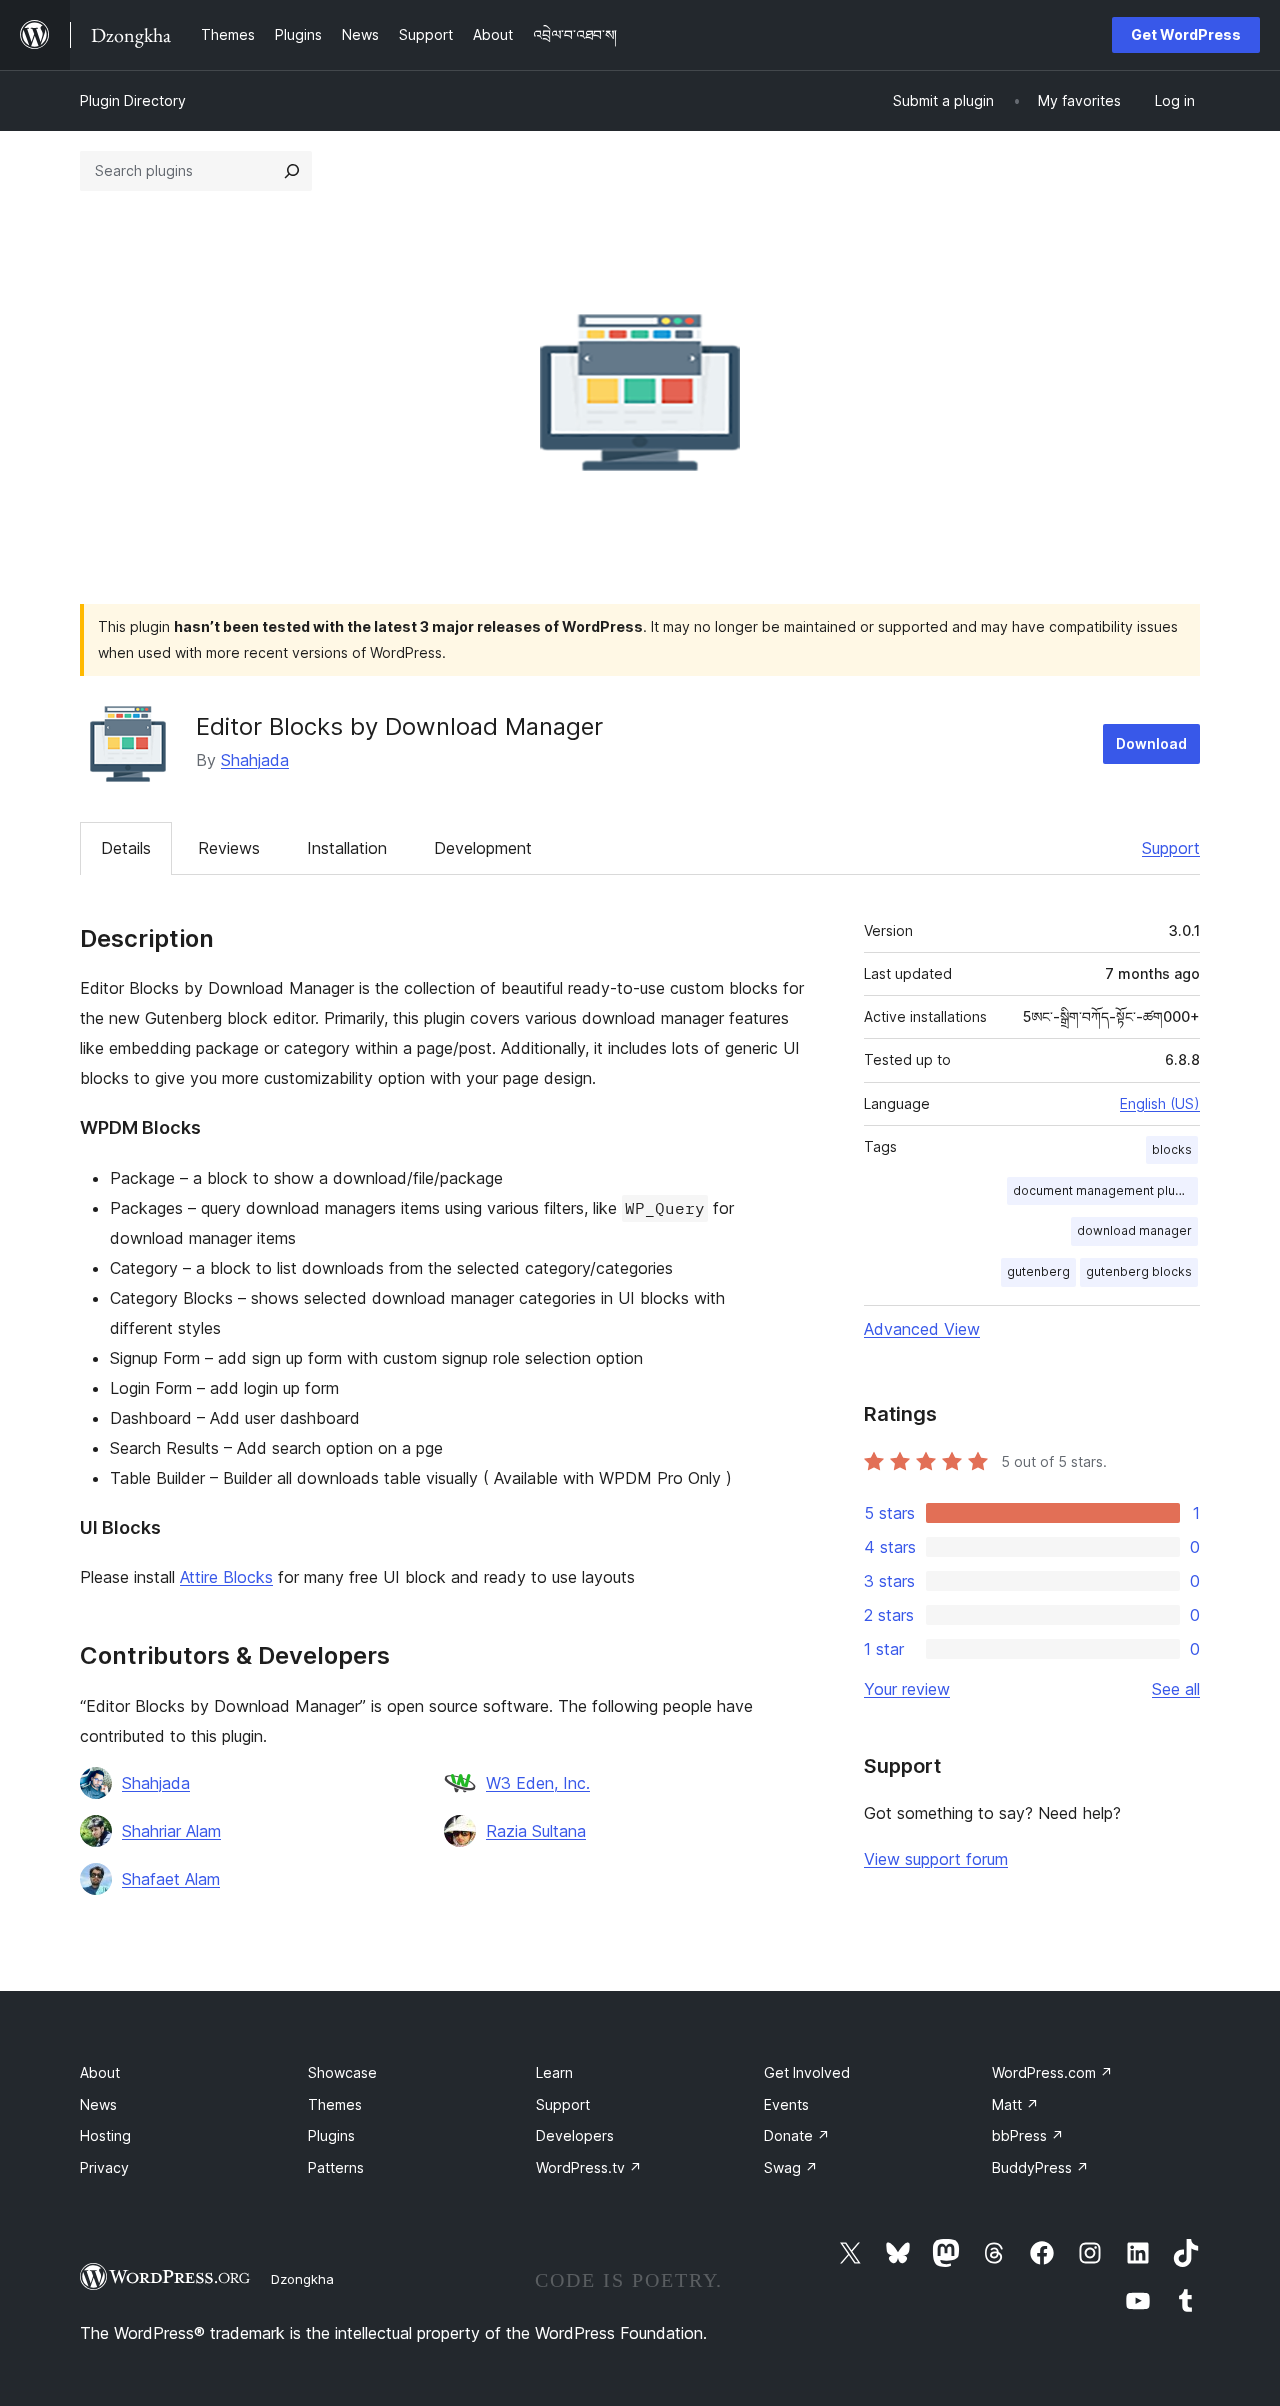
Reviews (229, 848)
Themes (335, 2104)
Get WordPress (1186, 34)
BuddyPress (1040, 2167)
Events (786, 2104)
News (98, 2104)
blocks (1172, 1149)
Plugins (331, 2135)
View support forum (936, 1859)
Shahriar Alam (171, 1831)
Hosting (105, 2135)
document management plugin (1103, 1190)
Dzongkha (302, 2279)
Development (483, 848)
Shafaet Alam (171, 1879)
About (100, 2072)
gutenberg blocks (1139, 1271)
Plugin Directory (133, 100)
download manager (1134, 1230)
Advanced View (922, 1329)
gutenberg (1038, 1271)
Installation (347, 848)
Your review (907, 1689)
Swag (791, 2167)
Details (126, 848)
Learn (554, 2072)
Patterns (336, 2167)
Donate (797, 2135)
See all (1176, 1689)
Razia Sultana (536, 1831)
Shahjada (255, 760)
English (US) (1160, 1103)
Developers (575, 2135)
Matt (1015, 2104)
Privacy (104, 2167)
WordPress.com (1052, 2072)
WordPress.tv (589, 2167)
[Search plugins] (292, 171)
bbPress (1028, 2135)
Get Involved (807, 2072)
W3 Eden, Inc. (538, 1783)
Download (1151, 743)
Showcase (342, 2072)
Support (1171, 848)
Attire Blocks (226, 1577)
